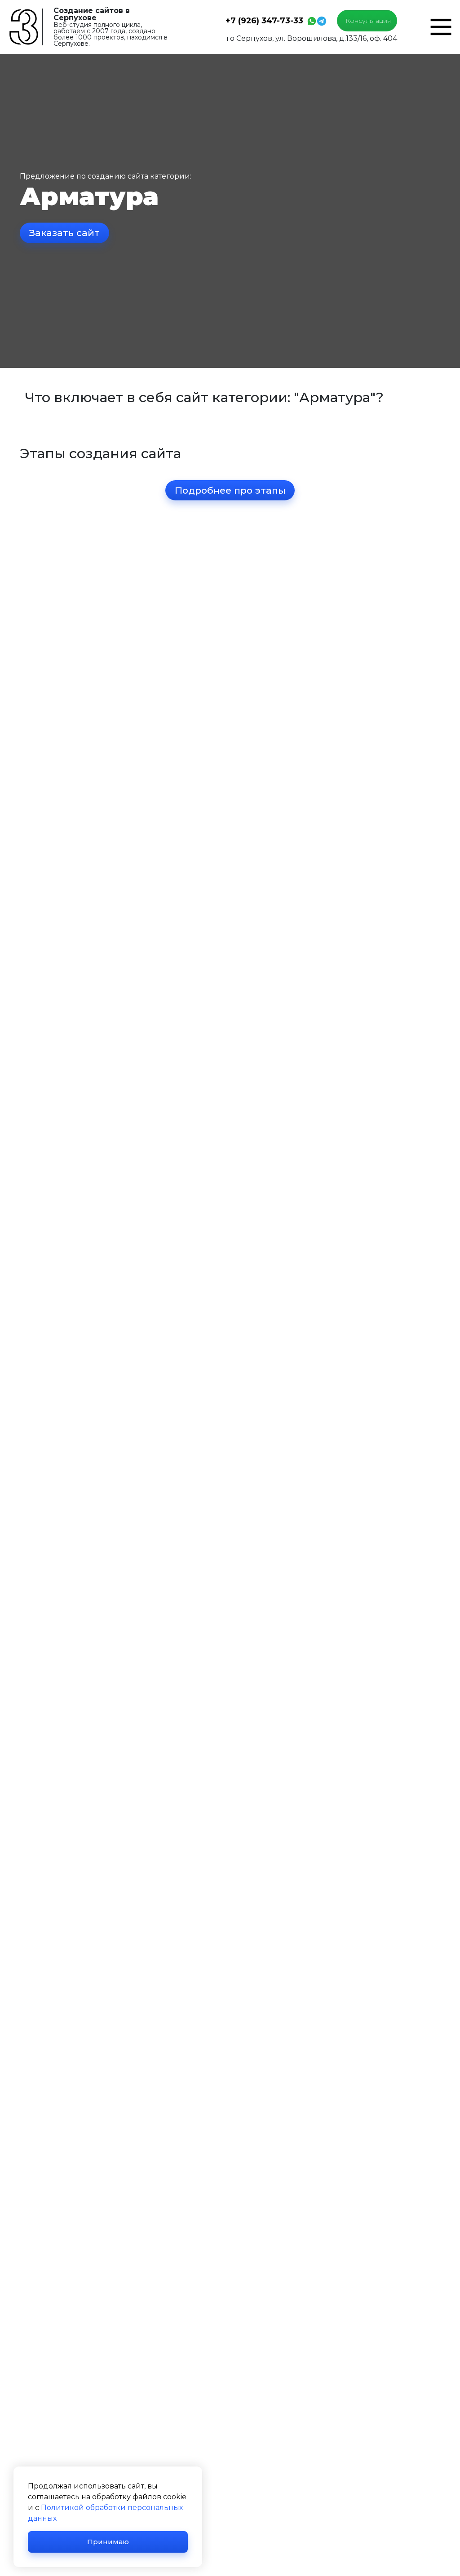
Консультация (368, 21)
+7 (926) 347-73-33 (264, 20)
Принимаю (108, 2542)
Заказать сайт (64, 233)
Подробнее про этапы (230, 490)
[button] (441, 26)
